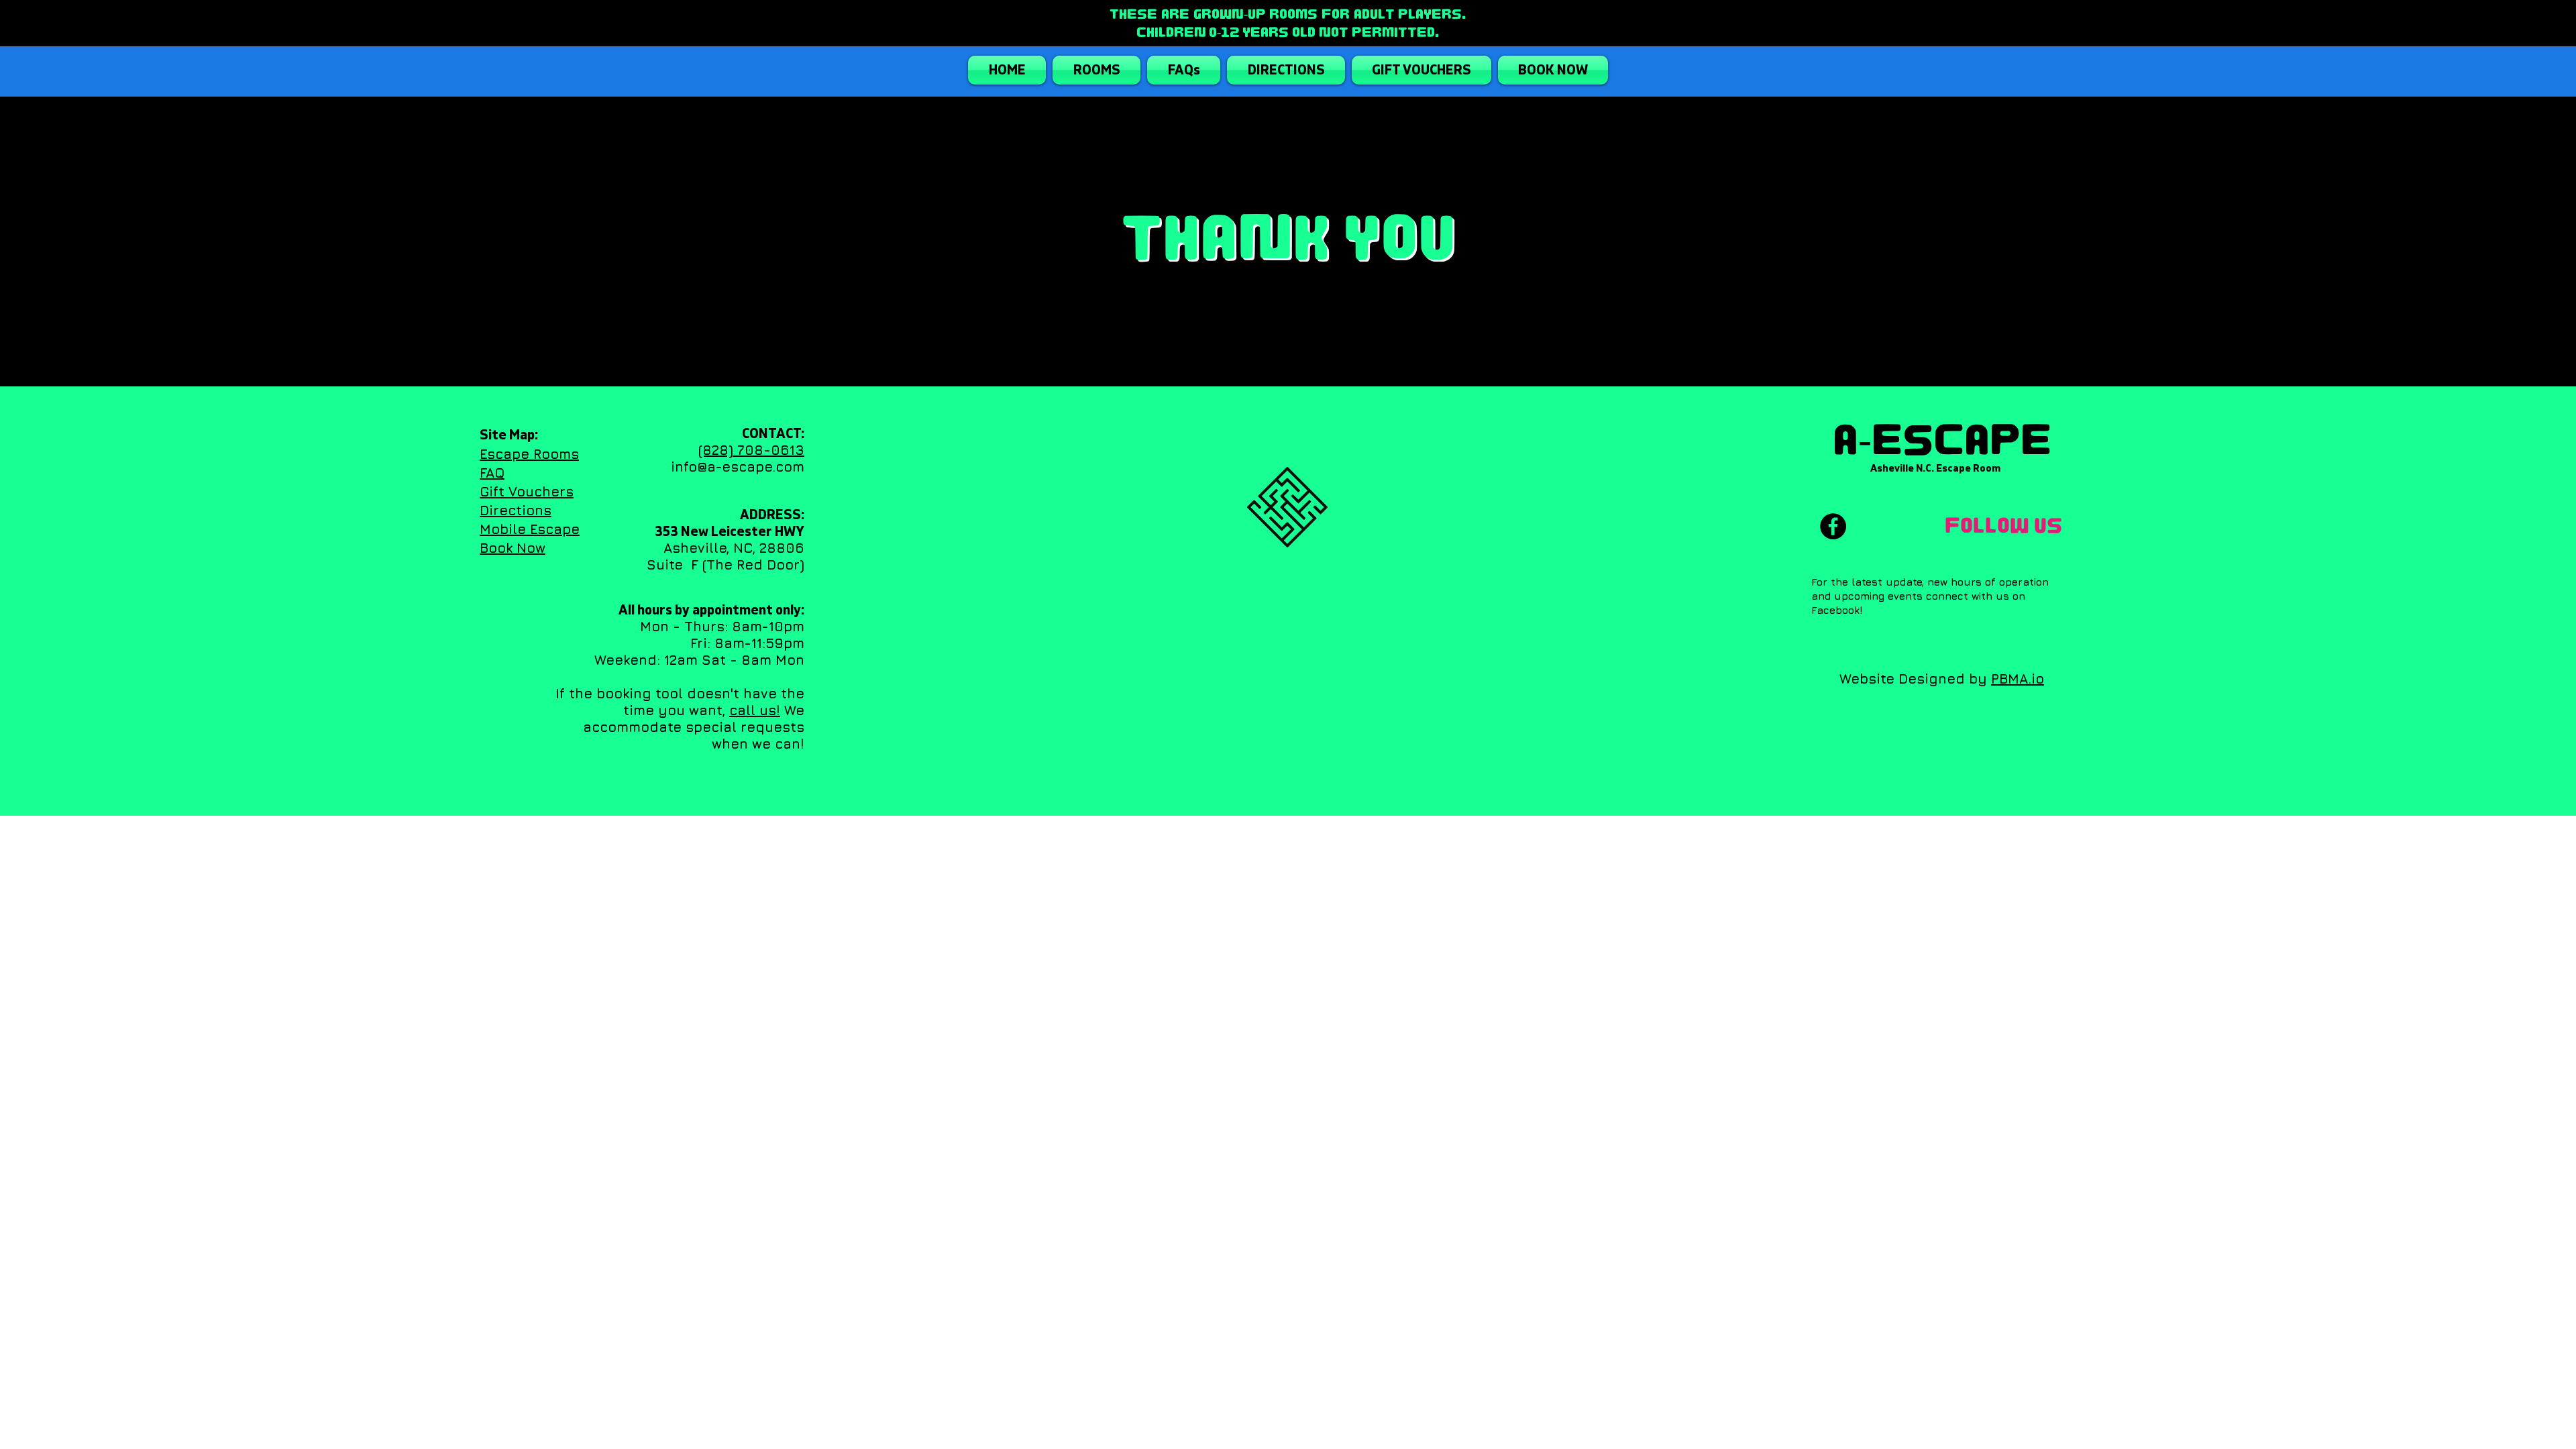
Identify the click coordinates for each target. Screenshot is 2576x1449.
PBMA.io (2018, 679)
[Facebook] (1833, 526)
